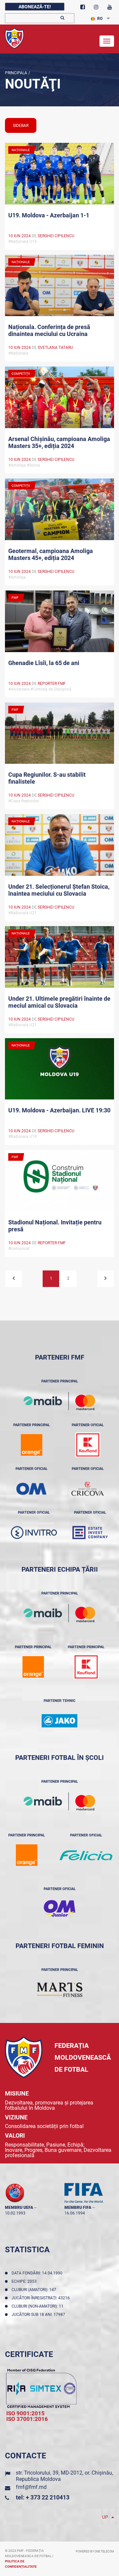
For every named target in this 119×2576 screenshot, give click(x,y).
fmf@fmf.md (31, 2487)
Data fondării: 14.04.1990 (38, 2273)
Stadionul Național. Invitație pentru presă (55, 1226)
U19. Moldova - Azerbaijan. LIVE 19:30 (59, 1110)
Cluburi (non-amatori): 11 (39, 2306)
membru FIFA (78, 2208)
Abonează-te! (35, 7)
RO (100, 19)
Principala (16, 73)
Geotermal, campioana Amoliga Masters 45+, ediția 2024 (51, 554)
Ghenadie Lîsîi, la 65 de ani (44, 663)
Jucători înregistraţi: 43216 (42, 2298)
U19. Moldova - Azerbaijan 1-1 (49, 215)
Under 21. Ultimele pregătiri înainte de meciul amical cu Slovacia (59, 1002)
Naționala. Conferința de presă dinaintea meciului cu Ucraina (49, 330)
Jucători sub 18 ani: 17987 (39, 2315)
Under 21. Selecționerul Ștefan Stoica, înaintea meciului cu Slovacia (59, 890)
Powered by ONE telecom (95, 2551)
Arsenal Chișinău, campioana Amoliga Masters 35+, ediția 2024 (59, 442)
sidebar (21, 126)
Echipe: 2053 (25, 2281)
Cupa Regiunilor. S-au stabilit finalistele (47, 778)
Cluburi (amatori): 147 (35, 2290)
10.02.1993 (15, 2213)
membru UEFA (19, 2208)
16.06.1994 (75, 2213)
